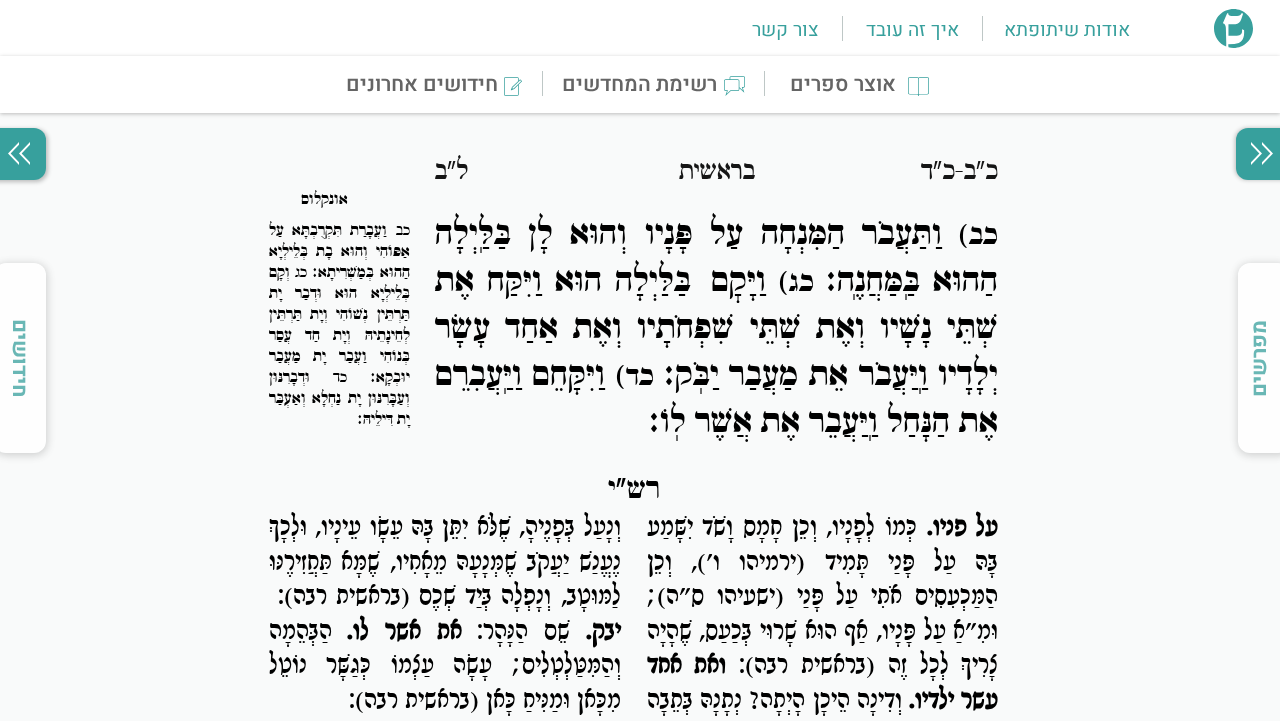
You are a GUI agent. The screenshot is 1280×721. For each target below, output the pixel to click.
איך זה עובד (912, 30)
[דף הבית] (1233, 42)
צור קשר (785, 30)
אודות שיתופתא (1067, 30)
